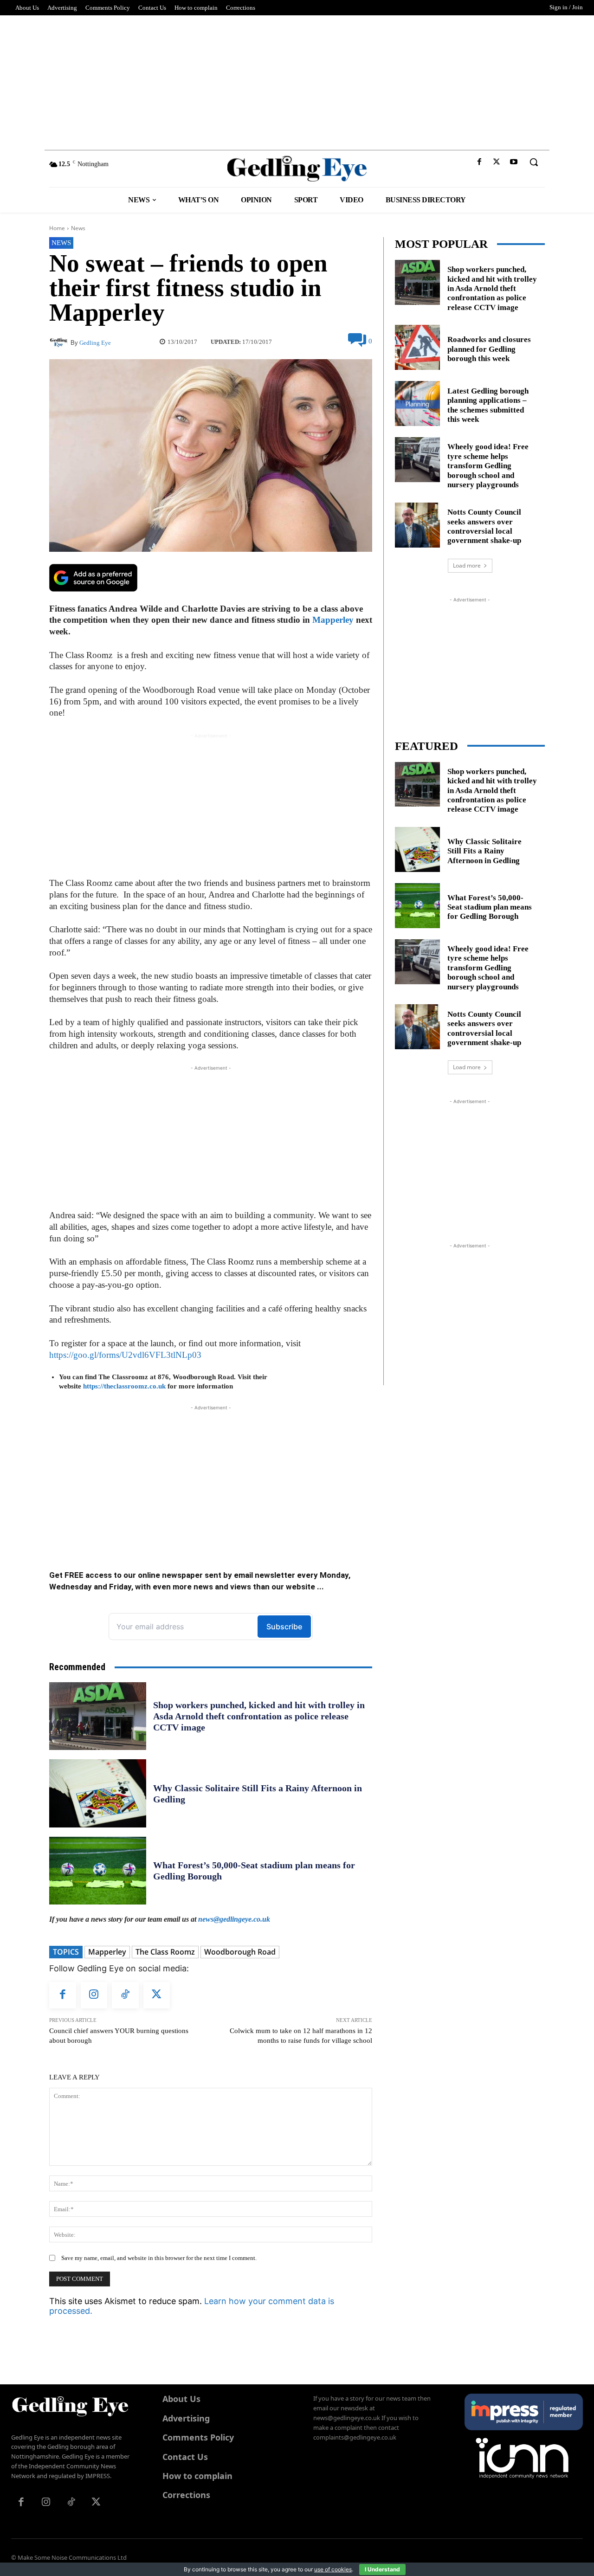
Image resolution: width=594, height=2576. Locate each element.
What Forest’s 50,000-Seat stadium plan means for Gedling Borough (490, 907)
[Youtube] (514, 162)
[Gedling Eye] (297, 169)
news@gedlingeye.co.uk (234, 1919)
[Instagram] (94, 1995)
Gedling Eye (95, 343)
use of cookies (333, 2569)
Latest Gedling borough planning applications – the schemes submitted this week (488, 405)
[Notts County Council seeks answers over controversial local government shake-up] (417, 525)
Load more (467, 565)
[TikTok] (125, 1995)
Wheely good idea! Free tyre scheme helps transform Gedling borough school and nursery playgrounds (488, 466)
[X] (497, 162)
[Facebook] (479, 162)
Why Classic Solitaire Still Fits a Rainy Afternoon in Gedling (484, 851)
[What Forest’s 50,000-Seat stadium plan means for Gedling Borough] (98, 1871)
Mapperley (333, 620)
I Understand (382, 2569)
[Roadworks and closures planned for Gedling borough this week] (417, 347)
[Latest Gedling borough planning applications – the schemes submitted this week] (417, 404)
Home (57, 228)
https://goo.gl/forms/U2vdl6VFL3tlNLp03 (125, 1355)
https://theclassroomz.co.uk (124, 1386)
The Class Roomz (165, 1952)
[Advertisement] (297, 80)
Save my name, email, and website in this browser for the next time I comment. (159, 2258)
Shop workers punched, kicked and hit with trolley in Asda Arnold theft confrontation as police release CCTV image (259, 1716)
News (78, 228)
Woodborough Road (240, 1952)
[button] (534, 162)
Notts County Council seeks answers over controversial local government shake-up (484, 526)
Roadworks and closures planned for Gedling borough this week (489, 349)
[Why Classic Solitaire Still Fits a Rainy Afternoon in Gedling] (98, 1793)
